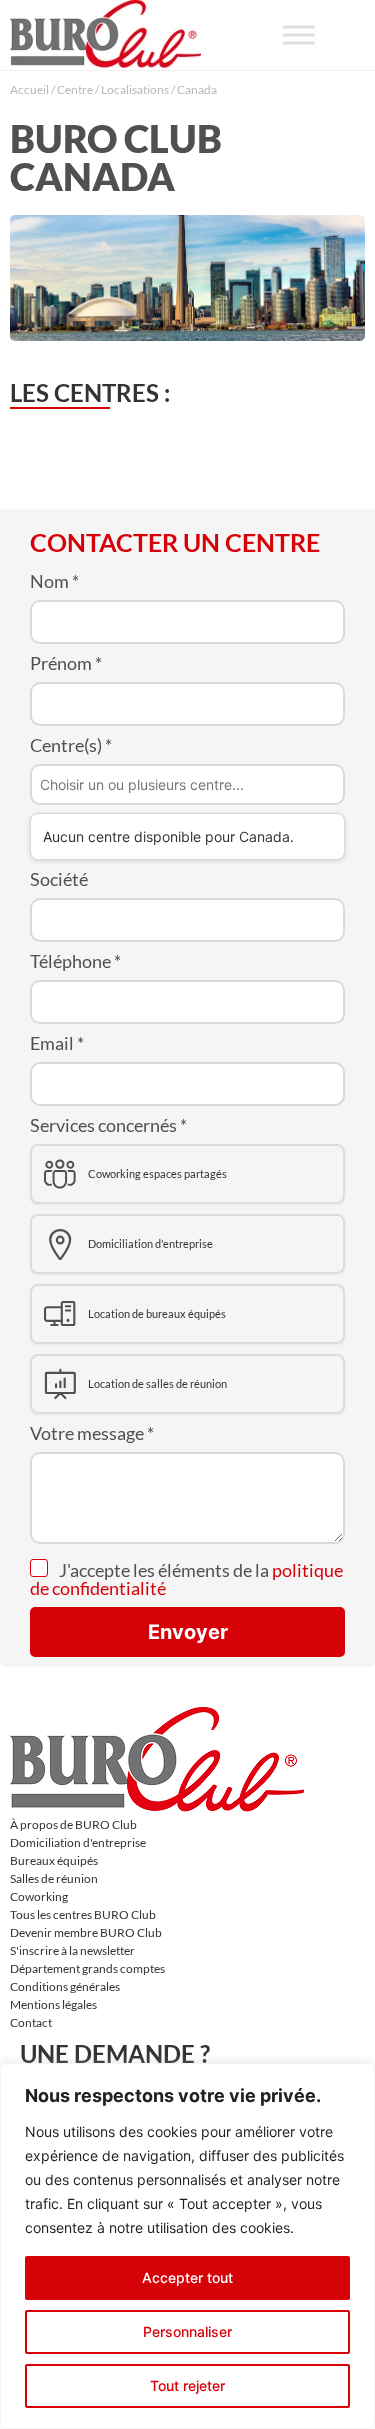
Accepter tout (187, 2277)
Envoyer (188, 1632)
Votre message (92, 1433)
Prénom (66, 663)
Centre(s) (71, 745)
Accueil (29, 89)
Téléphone (75, 961)
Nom (54, 581)
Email (57, 1043)
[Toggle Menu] (299, 34)
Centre (75, 89)
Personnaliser (187, 2331)
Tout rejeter (187, 2385)
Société (59, 879)
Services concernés (108, 1125)
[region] (187, 2246)
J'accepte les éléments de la (186, 1579)
